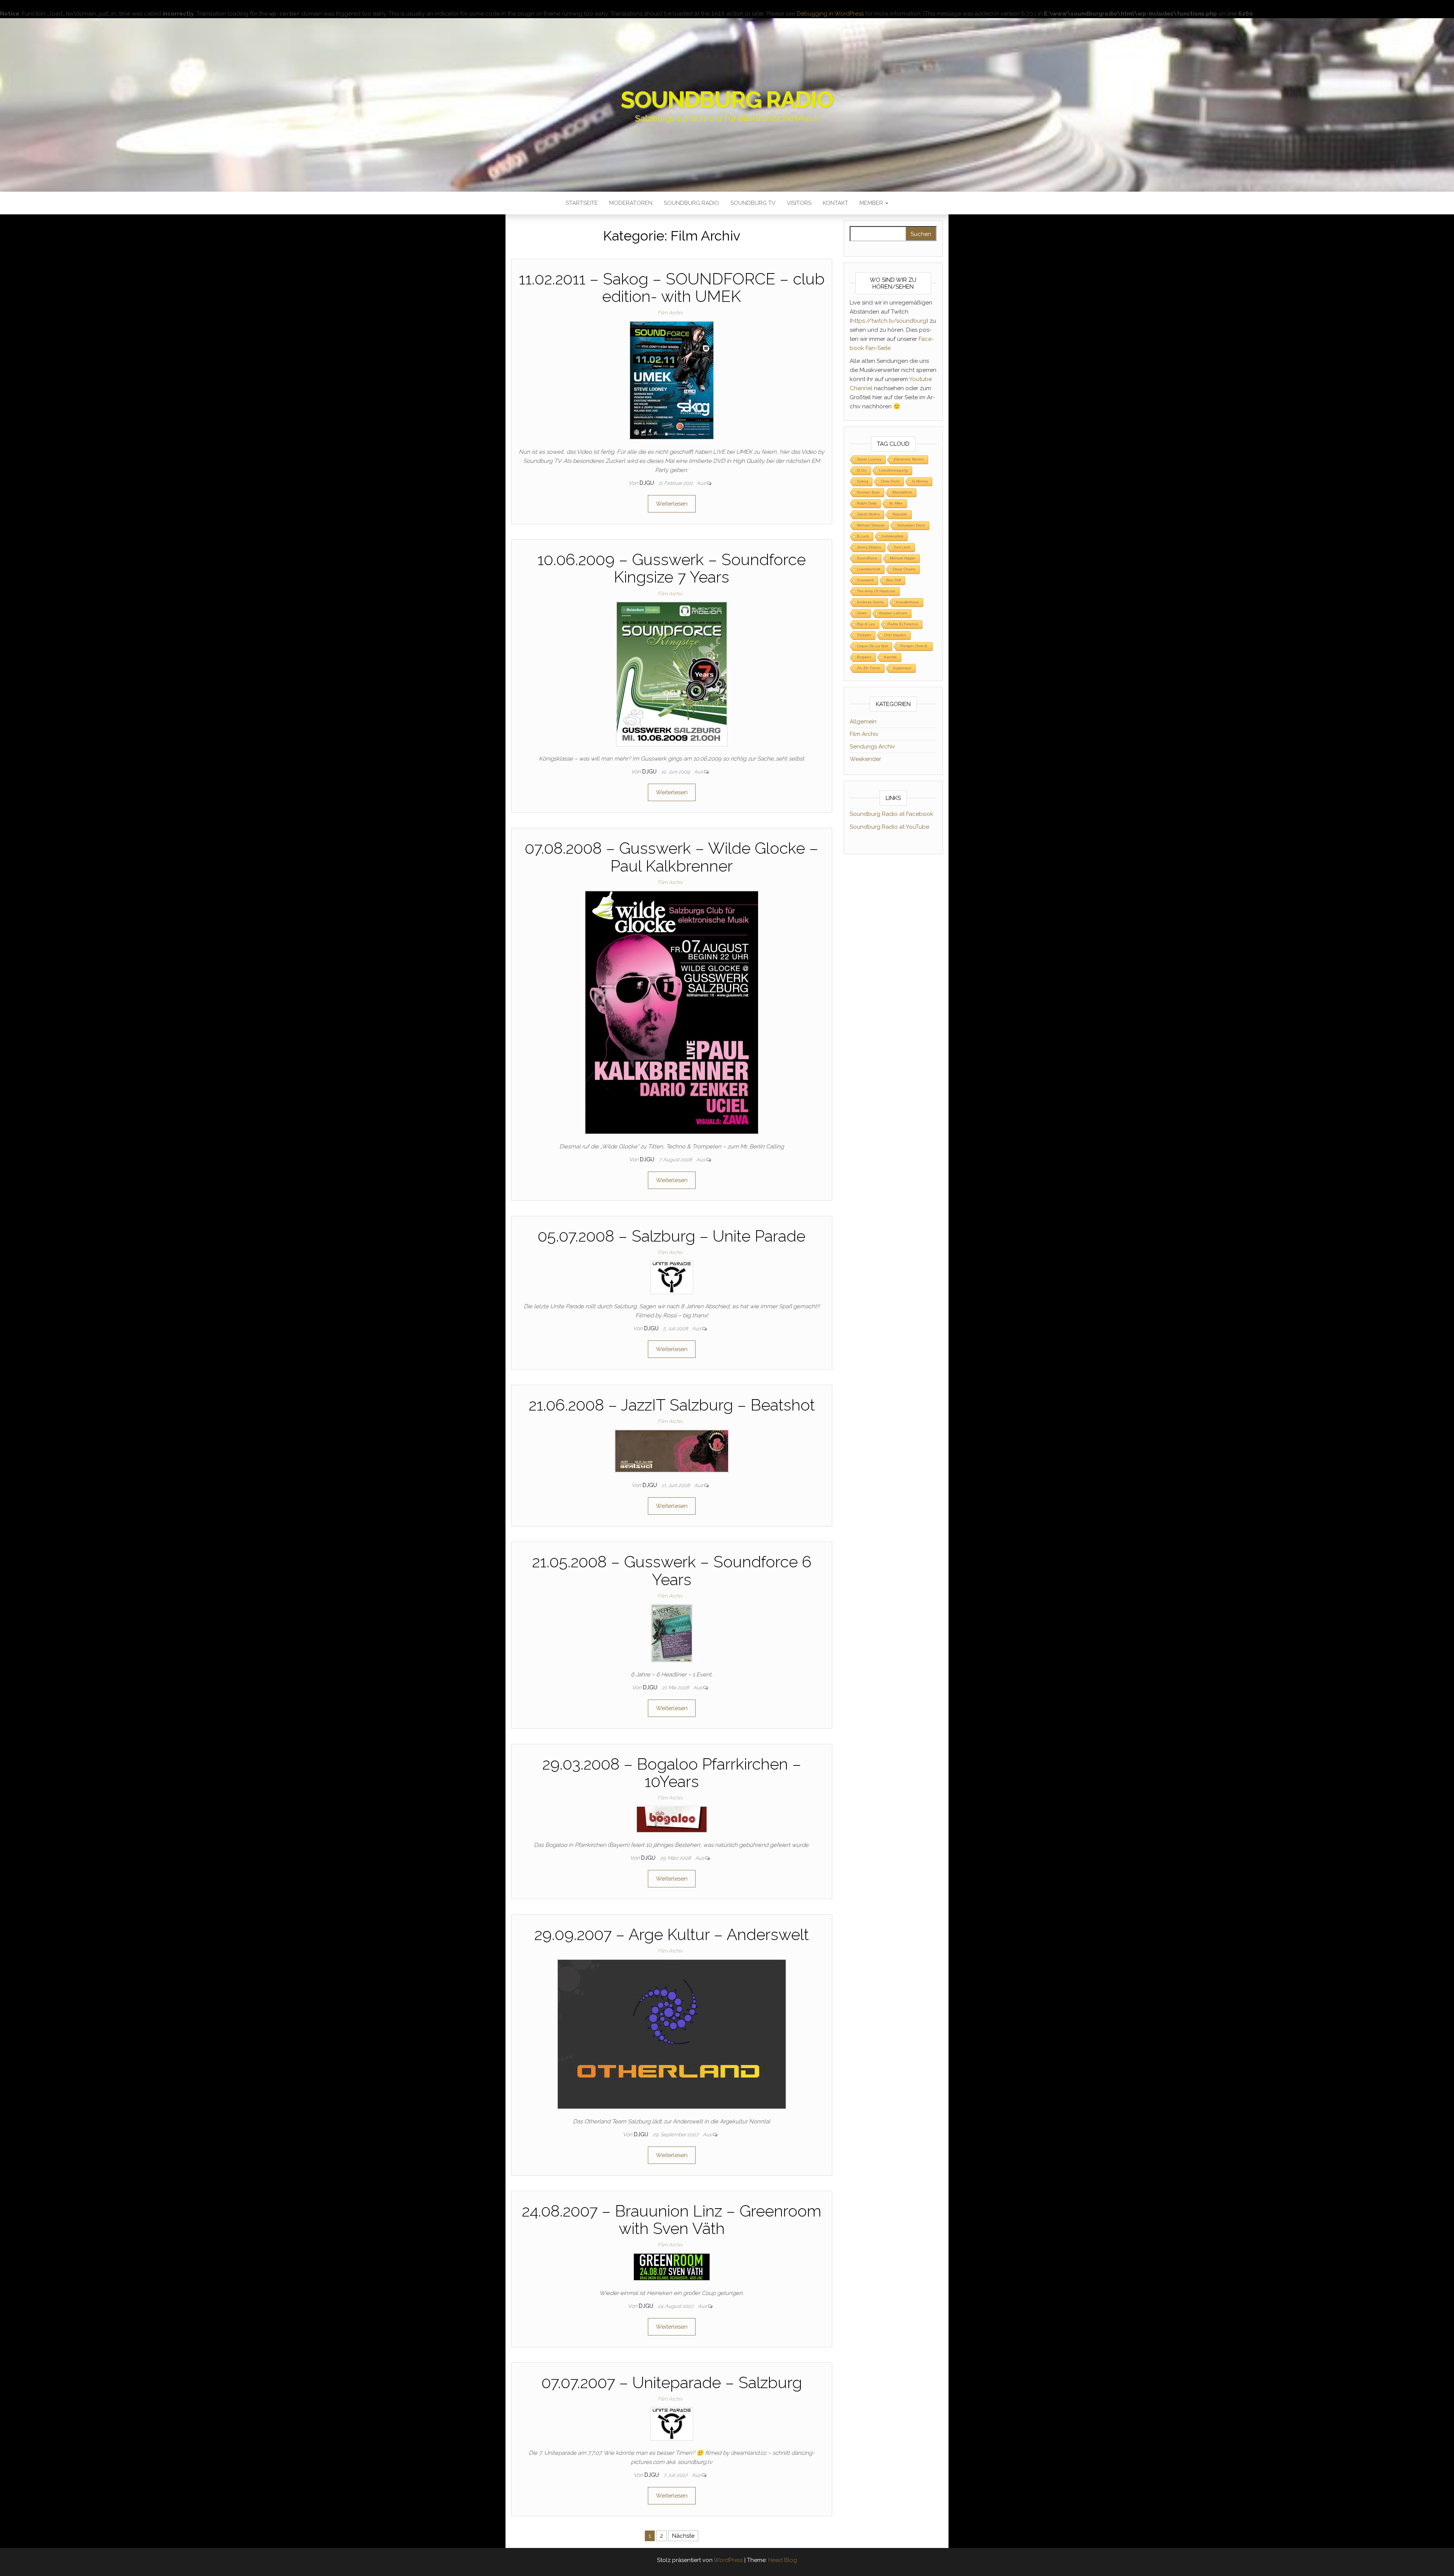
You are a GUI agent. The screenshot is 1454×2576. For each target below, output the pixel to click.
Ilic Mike (896, 503)
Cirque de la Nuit (872, 646)
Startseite (582, 203)
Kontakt (835, 203)
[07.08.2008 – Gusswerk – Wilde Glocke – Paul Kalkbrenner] (672, 1012)
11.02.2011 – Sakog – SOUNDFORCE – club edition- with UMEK (672, 288)
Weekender (865, 759)
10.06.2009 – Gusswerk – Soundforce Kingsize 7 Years (672, 568)
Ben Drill (894, 580)
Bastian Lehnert (893, 613)
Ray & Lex (866, 624)
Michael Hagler (903, 558)
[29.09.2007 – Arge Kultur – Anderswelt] (672, 2034)
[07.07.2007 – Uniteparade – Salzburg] (672, 2423)
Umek (862, 613)
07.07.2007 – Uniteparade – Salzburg (672, 2383)
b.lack (863, 536)
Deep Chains (904, 569)
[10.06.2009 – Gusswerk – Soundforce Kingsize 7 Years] (672, 674)
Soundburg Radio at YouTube (889, 827)
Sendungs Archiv (872, 747)
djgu (647, 483)
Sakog (863, 481)
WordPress (728, 2560)
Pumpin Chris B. (914, 646)
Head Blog (783, 2560)
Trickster (864, 635)
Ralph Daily (867, 503)
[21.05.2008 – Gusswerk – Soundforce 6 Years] (672, 1633)
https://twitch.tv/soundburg (889, 321)
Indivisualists (892, 536)
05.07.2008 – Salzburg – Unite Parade (672, 1236)
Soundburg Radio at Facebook (892, 814)
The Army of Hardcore (876, 591)
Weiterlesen (672, 504)
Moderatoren (631, 203)
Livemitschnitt (869, 569)
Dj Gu (862, 470)
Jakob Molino (868, 514)
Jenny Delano (869, 547)
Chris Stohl (890, 481)
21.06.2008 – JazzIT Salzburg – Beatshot (672, 1405)
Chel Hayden (895, 635)
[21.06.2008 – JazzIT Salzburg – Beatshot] (672, 1451)
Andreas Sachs (870, 602)
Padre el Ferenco (903, 624)
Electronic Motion (909, 459)
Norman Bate (868, 492)
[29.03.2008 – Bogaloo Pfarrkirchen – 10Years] (672, 1819)
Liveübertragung (894, 470)
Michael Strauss (871, 525)
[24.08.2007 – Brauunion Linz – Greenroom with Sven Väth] (672, 2267)
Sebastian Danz (911, 525)
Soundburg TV (753, 203)
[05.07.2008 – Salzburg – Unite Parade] (672, 1277)
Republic (900, 514)
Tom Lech (902, 547)
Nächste (683, 2536)
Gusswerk (865, 580)
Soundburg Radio (727, 100)
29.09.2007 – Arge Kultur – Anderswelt (672, 1935)
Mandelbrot (902, 492)
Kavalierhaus (908, 602)
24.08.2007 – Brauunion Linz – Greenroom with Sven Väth (672, 2220)
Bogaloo (864, 657)
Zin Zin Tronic (869, 668)
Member (872, 203)
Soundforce (867, 558)
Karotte (891, 657)
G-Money (920, 481)
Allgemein (863, 722)
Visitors (799, 203)
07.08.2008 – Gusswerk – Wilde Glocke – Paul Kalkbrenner (672, 857)
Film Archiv (670, 313)
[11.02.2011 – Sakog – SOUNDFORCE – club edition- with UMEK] (672, 380)
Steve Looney (869, 459)
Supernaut (902, 668)
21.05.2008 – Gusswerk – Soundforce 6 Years (672, 1571)
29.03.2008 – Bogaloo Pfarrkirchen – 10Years (672, 1773)
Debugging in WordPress (830, 14)
